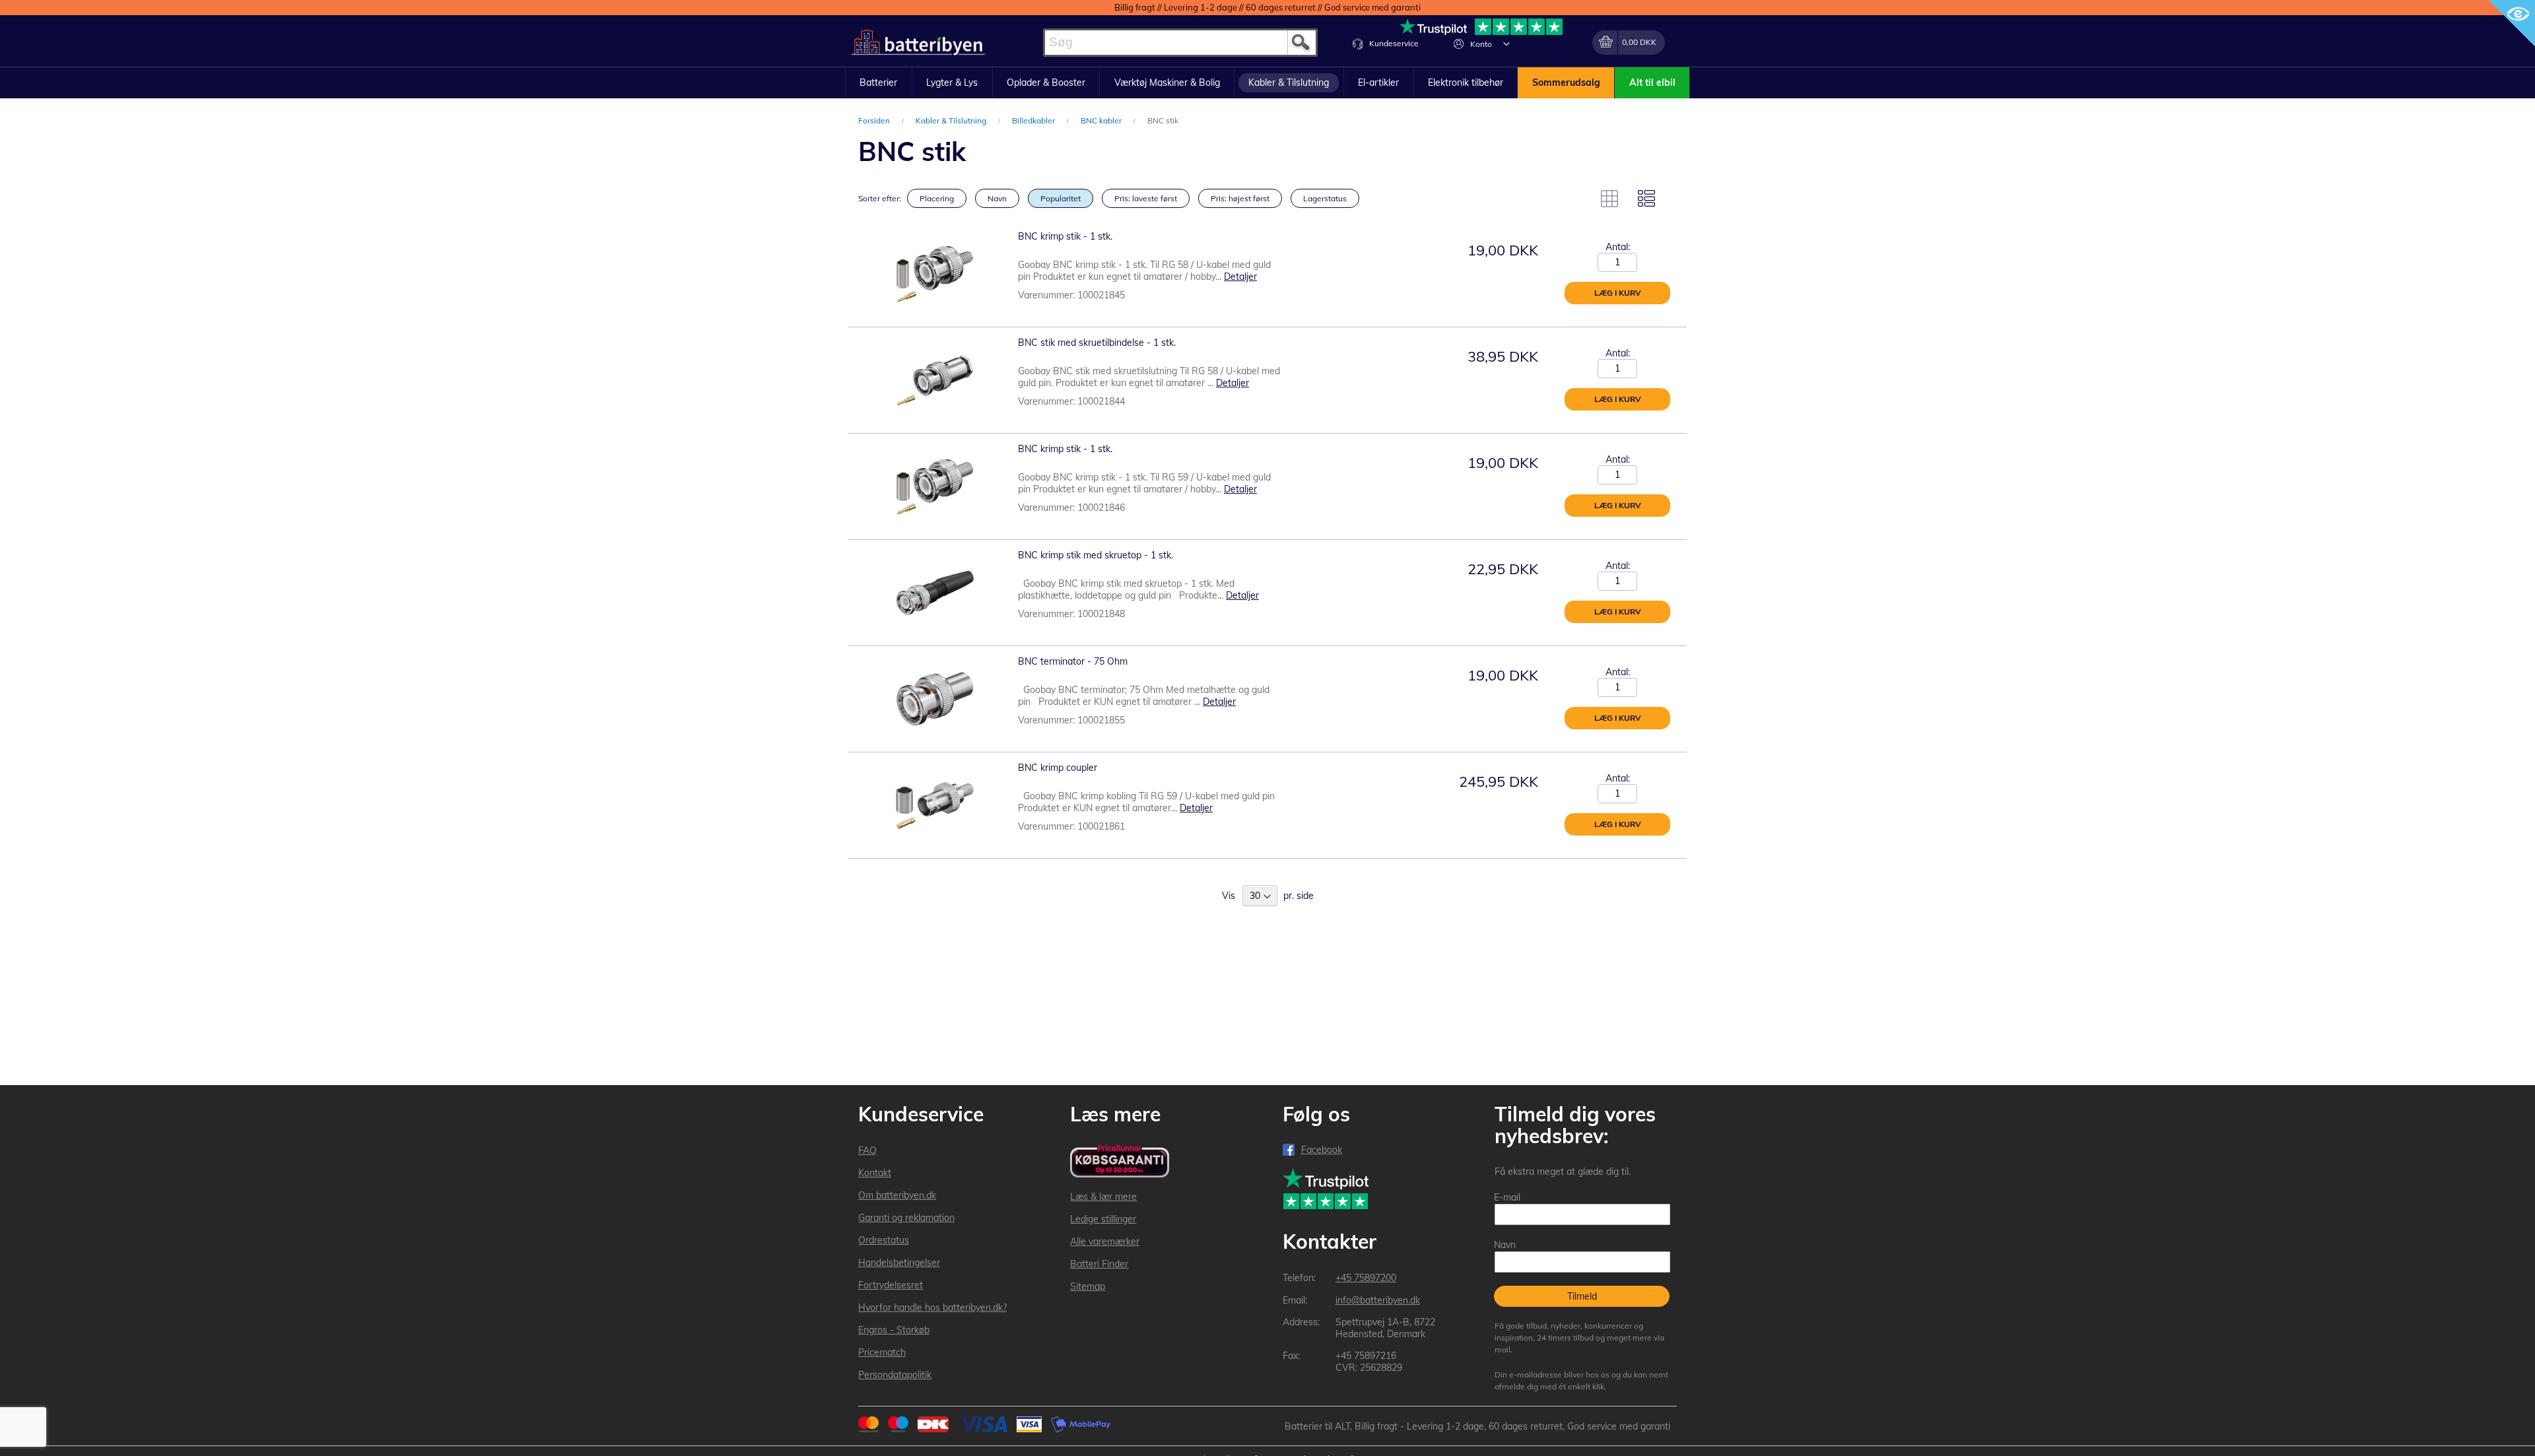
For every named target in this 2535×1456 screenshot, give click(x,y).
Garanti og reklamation (906, 1218)
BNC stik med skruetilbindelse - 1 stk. (1097, 343)
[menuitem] (879, 83)
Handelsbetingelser (899, 1263)
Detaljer (1240, 277)
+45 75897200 (1366, 1278)
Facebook (1322, 1150)
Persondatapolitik (895, 1375)
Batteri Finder (1099, 1264)
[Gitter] (1609, 199)
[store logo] (918, 43)
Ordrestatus (884, 1240)
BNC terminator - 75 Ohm (1073, 661)
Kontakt (875, 1173)
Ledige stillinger (1103, 1219)
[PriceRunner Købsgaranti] (1120, 1162)
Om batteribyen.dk (897, 1195)
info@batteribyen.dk (1378, 1300)
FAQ (867, 1150)
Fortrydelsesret (891, 1285)
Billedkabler (1034, 120)
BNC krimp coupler (1058, 768)
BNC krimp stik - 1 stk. (1065, 236)
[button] (1506, 44)
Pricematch (882, 1352)
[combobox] (1180, 43)
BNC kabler (1102, 120)
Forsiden (875, 120)
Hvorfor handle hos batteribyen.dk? (932, 1307)
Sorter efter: (880, 198)
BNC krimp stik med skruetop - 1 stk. (1096, 555)
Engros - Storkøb (894, 1330)
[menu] (1267, 83)
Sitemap (1088, 1286)
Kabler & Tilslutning (952, 120)
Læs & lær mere (1103, 1197)
